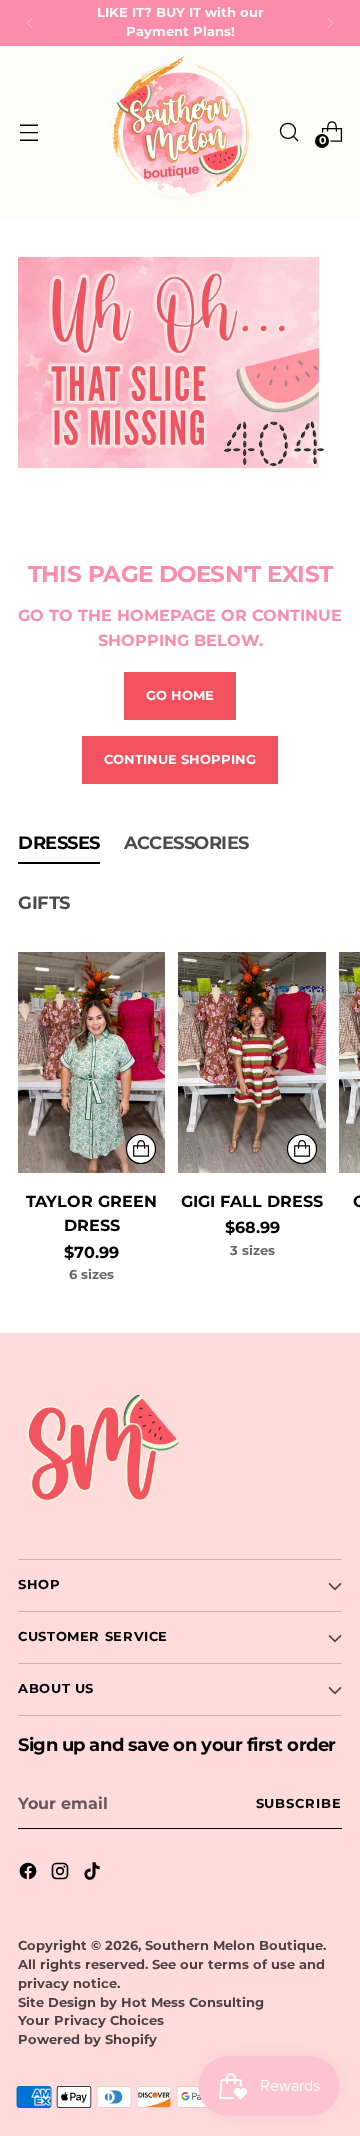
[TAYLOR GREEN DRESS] (91, 1062)
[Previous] (30, 23)
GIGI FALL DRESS (252, 1201)
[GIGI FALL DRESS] (251, 1062)
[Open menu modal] (28, 131)
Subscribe (299, 1803)
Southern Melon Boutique (234, 1945)
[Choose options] (141, 1149)
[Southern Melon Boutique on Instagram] (62, 1874)
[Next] (330, 23)
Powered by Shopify (87, 2039)
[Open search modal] (288, 131)
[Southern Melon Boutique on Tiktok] (94, 1874)
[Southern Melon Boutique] (180, 132)
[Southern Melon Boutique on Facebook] (30, 1874)
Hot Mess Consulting (192, 2002)
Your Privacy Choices (91, 2020)
